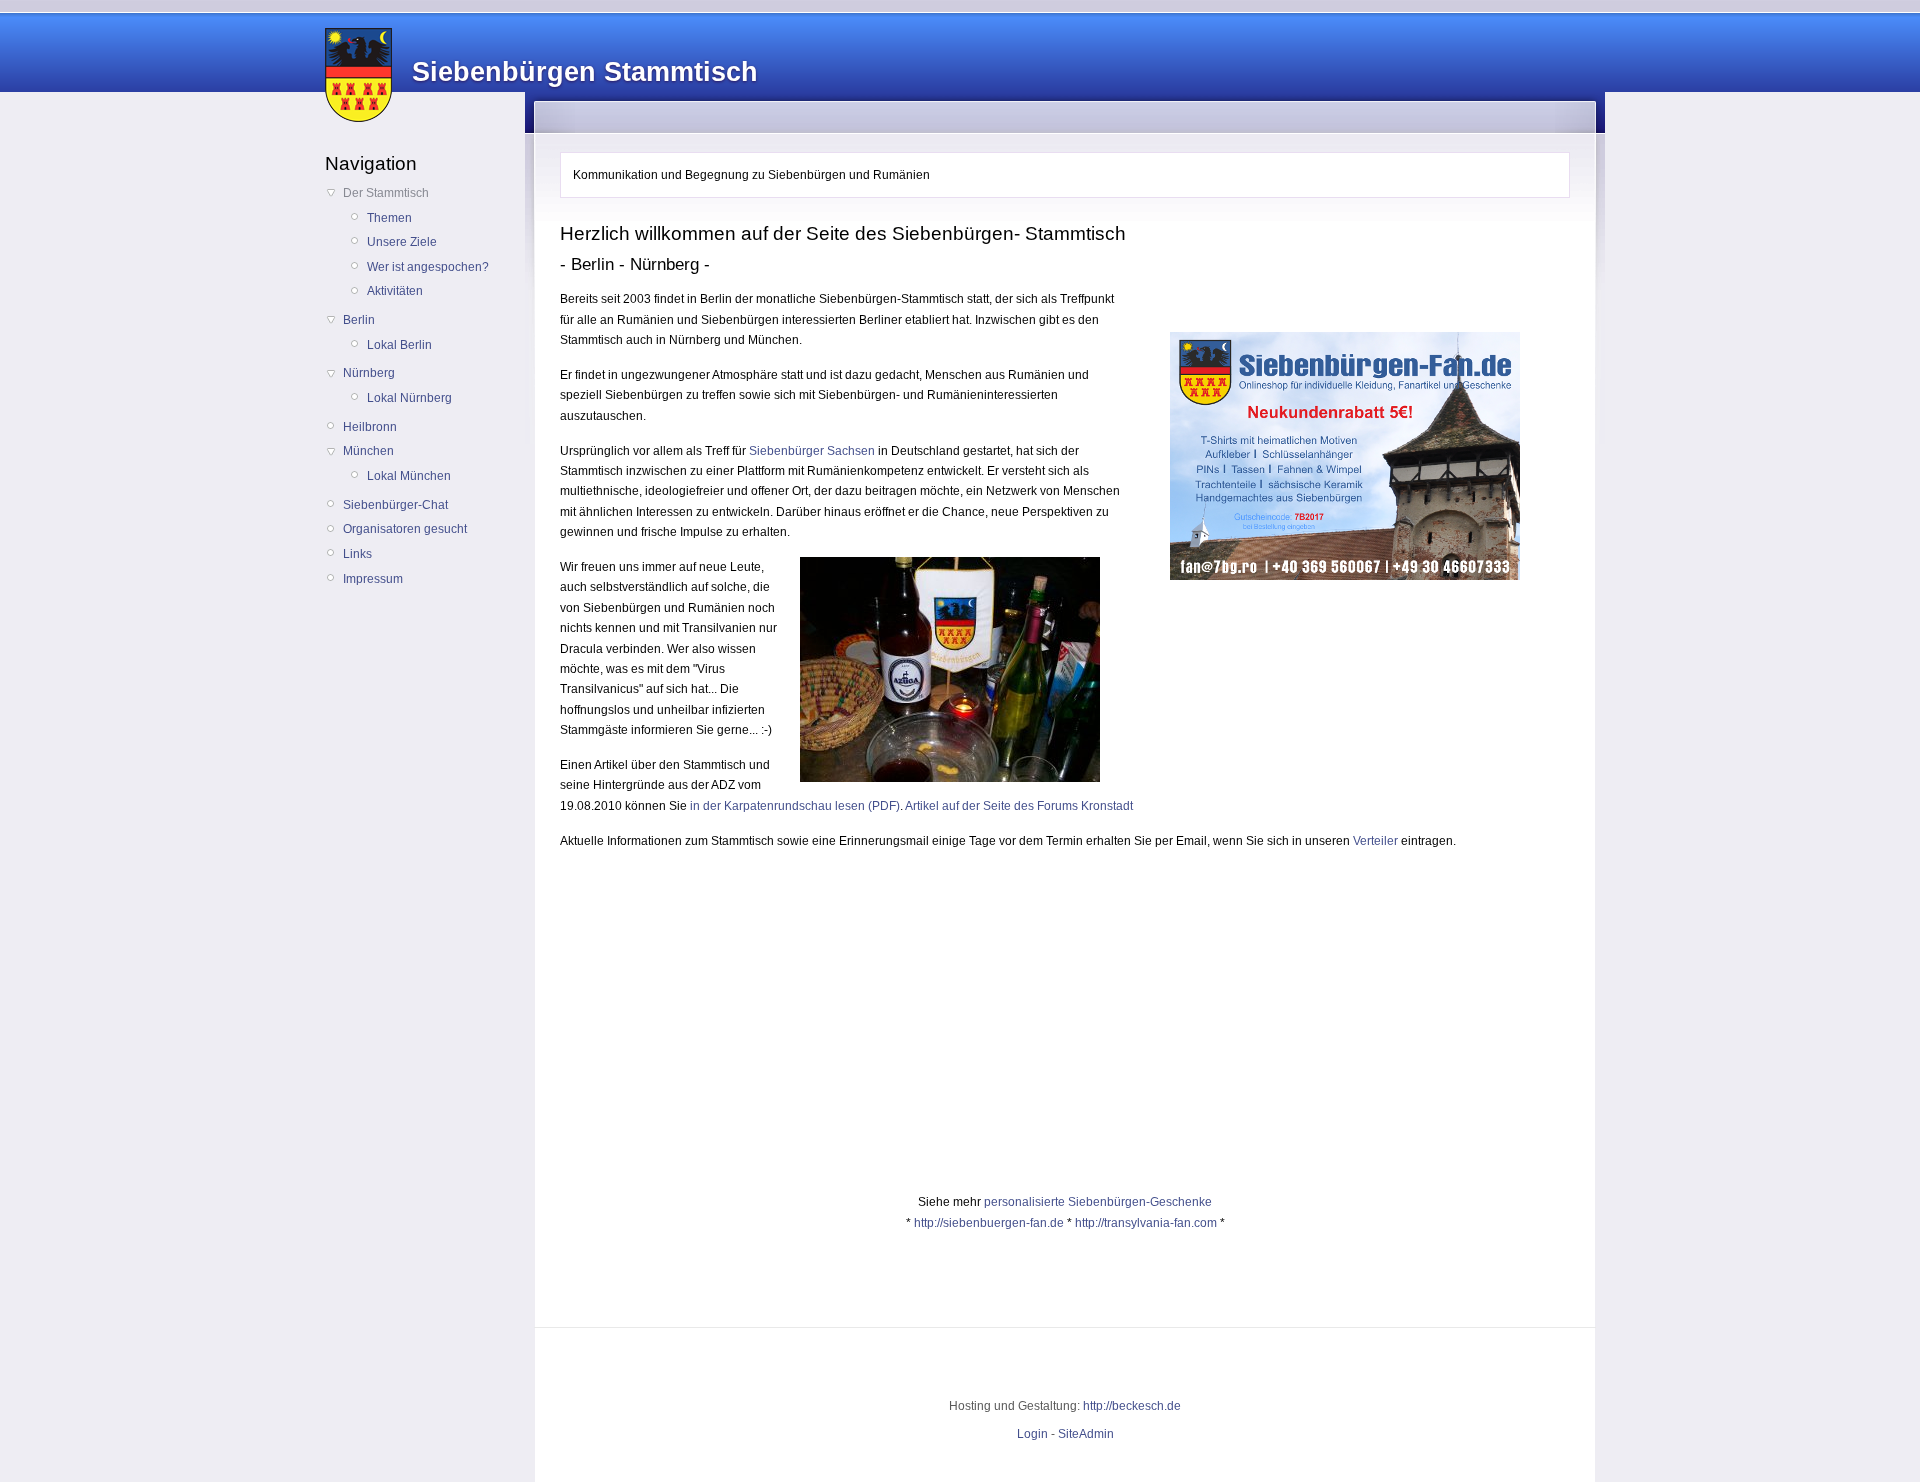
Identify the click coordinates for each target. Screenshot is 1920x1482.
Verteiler (1375, 841)
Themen (389, 218)
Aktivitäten (395, 291)
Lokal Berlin (399, 345)
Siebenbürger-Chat (395, 505)
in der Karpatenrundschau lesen (777, 806)
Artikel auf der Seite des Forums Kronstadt (1019, 806)
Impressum (373, 579)
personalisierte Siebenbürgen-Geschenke (1098, 1202)
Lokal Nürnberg (409, 398)
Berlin (359, 320)
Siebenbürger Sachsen (812, 451)
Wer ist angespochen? (428, 267)
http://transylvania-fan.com (1146, 1223)
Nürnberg (369, 373)
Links (357, 554)
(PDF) (882, 806)
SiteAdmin (1086, 1434)
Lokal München (409, 476)
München (368, 451)
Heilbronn (370, 427)
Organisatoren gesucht (405, 529)
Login (1032, 1434)
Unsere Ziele (402, 242)
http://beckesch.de (1132, 1406)
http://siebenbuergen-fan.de (989, 1223)
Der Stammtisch (386, 193)
